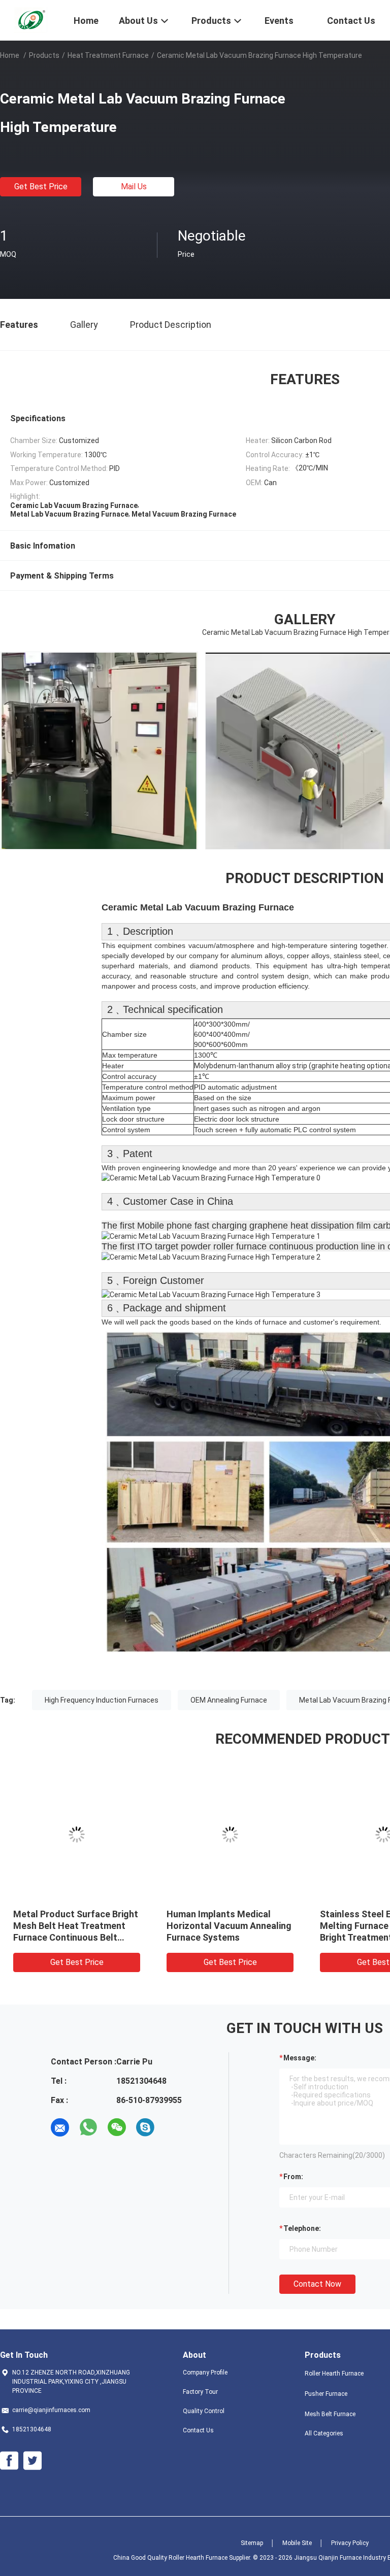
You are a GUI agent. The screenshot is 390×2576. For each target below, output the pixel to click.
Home (10, 55)
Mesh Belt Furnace (330, 2414)
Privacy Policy (350, 2543)
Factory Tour (200, 2392)
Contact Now (317, 2284)
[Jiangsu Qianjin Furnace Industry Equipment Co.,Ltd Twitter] (32, 2461)
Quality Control (204, 2411)
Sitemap (252, 2543)
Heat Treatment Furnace (108, 55)
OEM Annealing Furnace (229, 1700)
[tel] (174, 2127)
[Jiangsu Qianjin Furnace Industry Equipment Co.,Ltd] (30, 19)
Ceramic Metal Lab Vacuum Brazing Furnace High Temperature (71, 1926)
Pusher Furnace (326, 2394)
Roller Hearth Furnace (334, 2374)
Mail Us (134, 187)
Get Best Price (41, 187)
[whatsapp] (88, 2127)
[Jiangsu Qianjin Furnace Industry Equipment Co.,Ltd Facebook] (9, 2461)
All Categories (324, 2433)
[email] (60, 2127)
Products (44, 55)
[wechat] (117, 2127)
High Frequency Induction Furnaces (102, 1700)
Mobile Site (297, 2543)
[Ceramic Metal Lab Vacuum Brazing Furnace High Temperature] (77, 1835)
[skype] (145, 2127)
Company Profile (205, 2372)
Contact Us (198, 2430)
